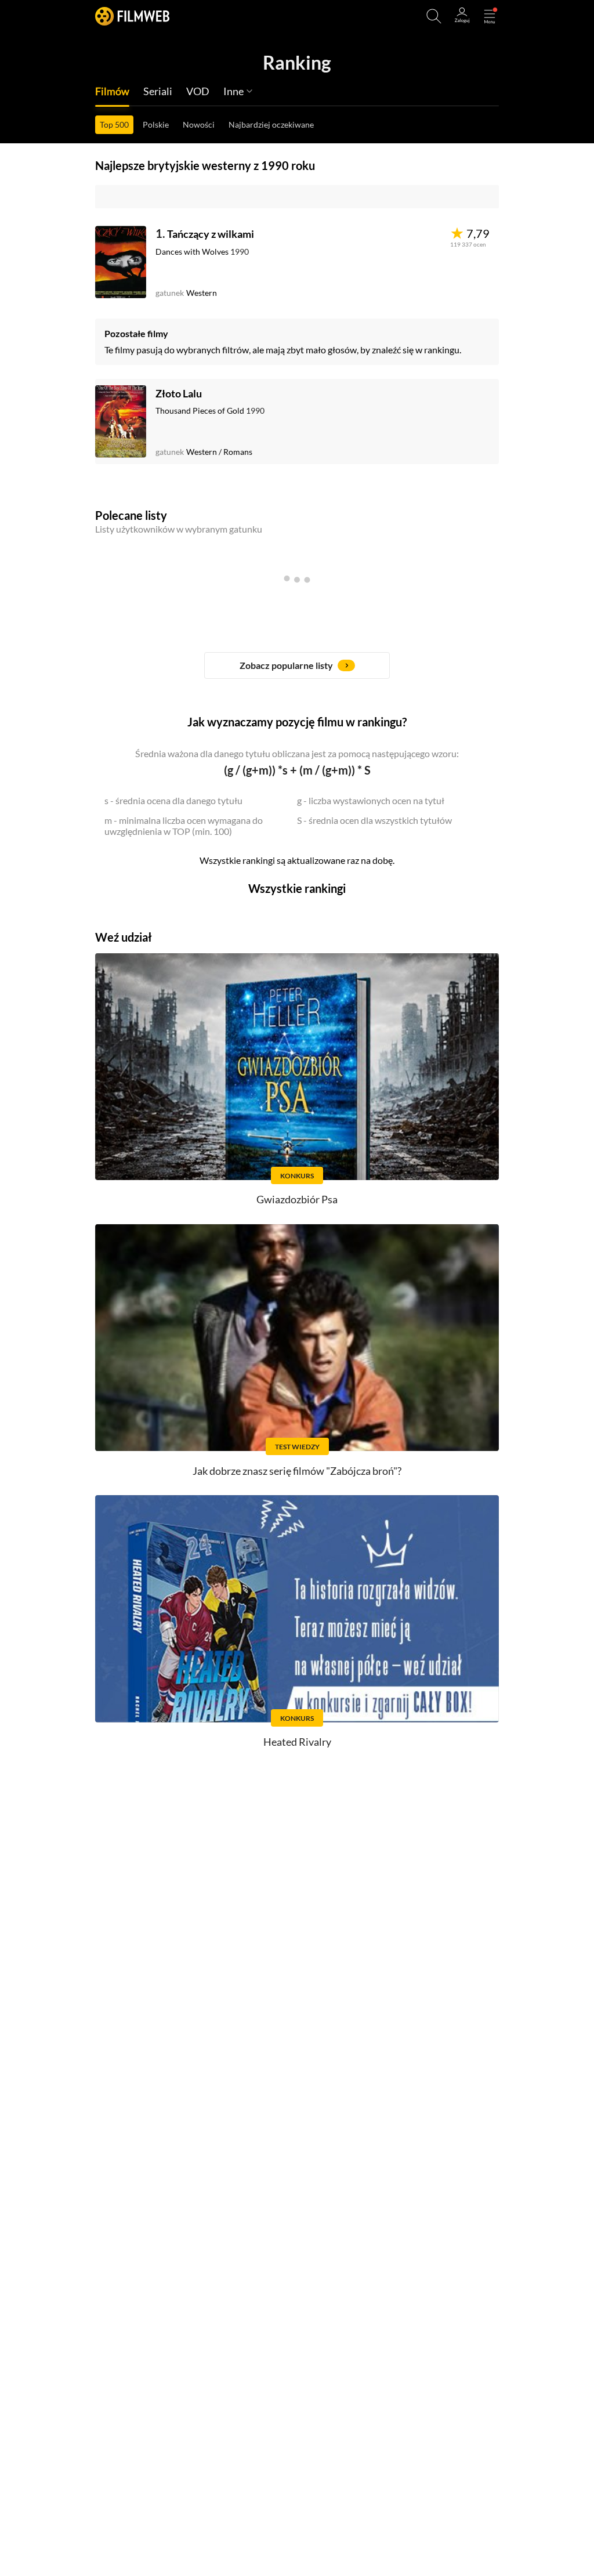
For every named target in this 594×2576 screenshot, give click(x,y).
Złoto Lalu (179, 393)
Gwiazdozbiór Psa (297, 1199)
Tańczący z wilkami (211, 234)
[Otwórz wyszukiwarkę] (434, 16)
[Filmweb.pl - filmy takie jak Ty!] (132, 16)
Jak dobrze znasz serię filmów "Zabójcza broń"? (297, 1471)
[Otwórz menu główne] (490, 16)
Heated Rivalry (297, 1742)
